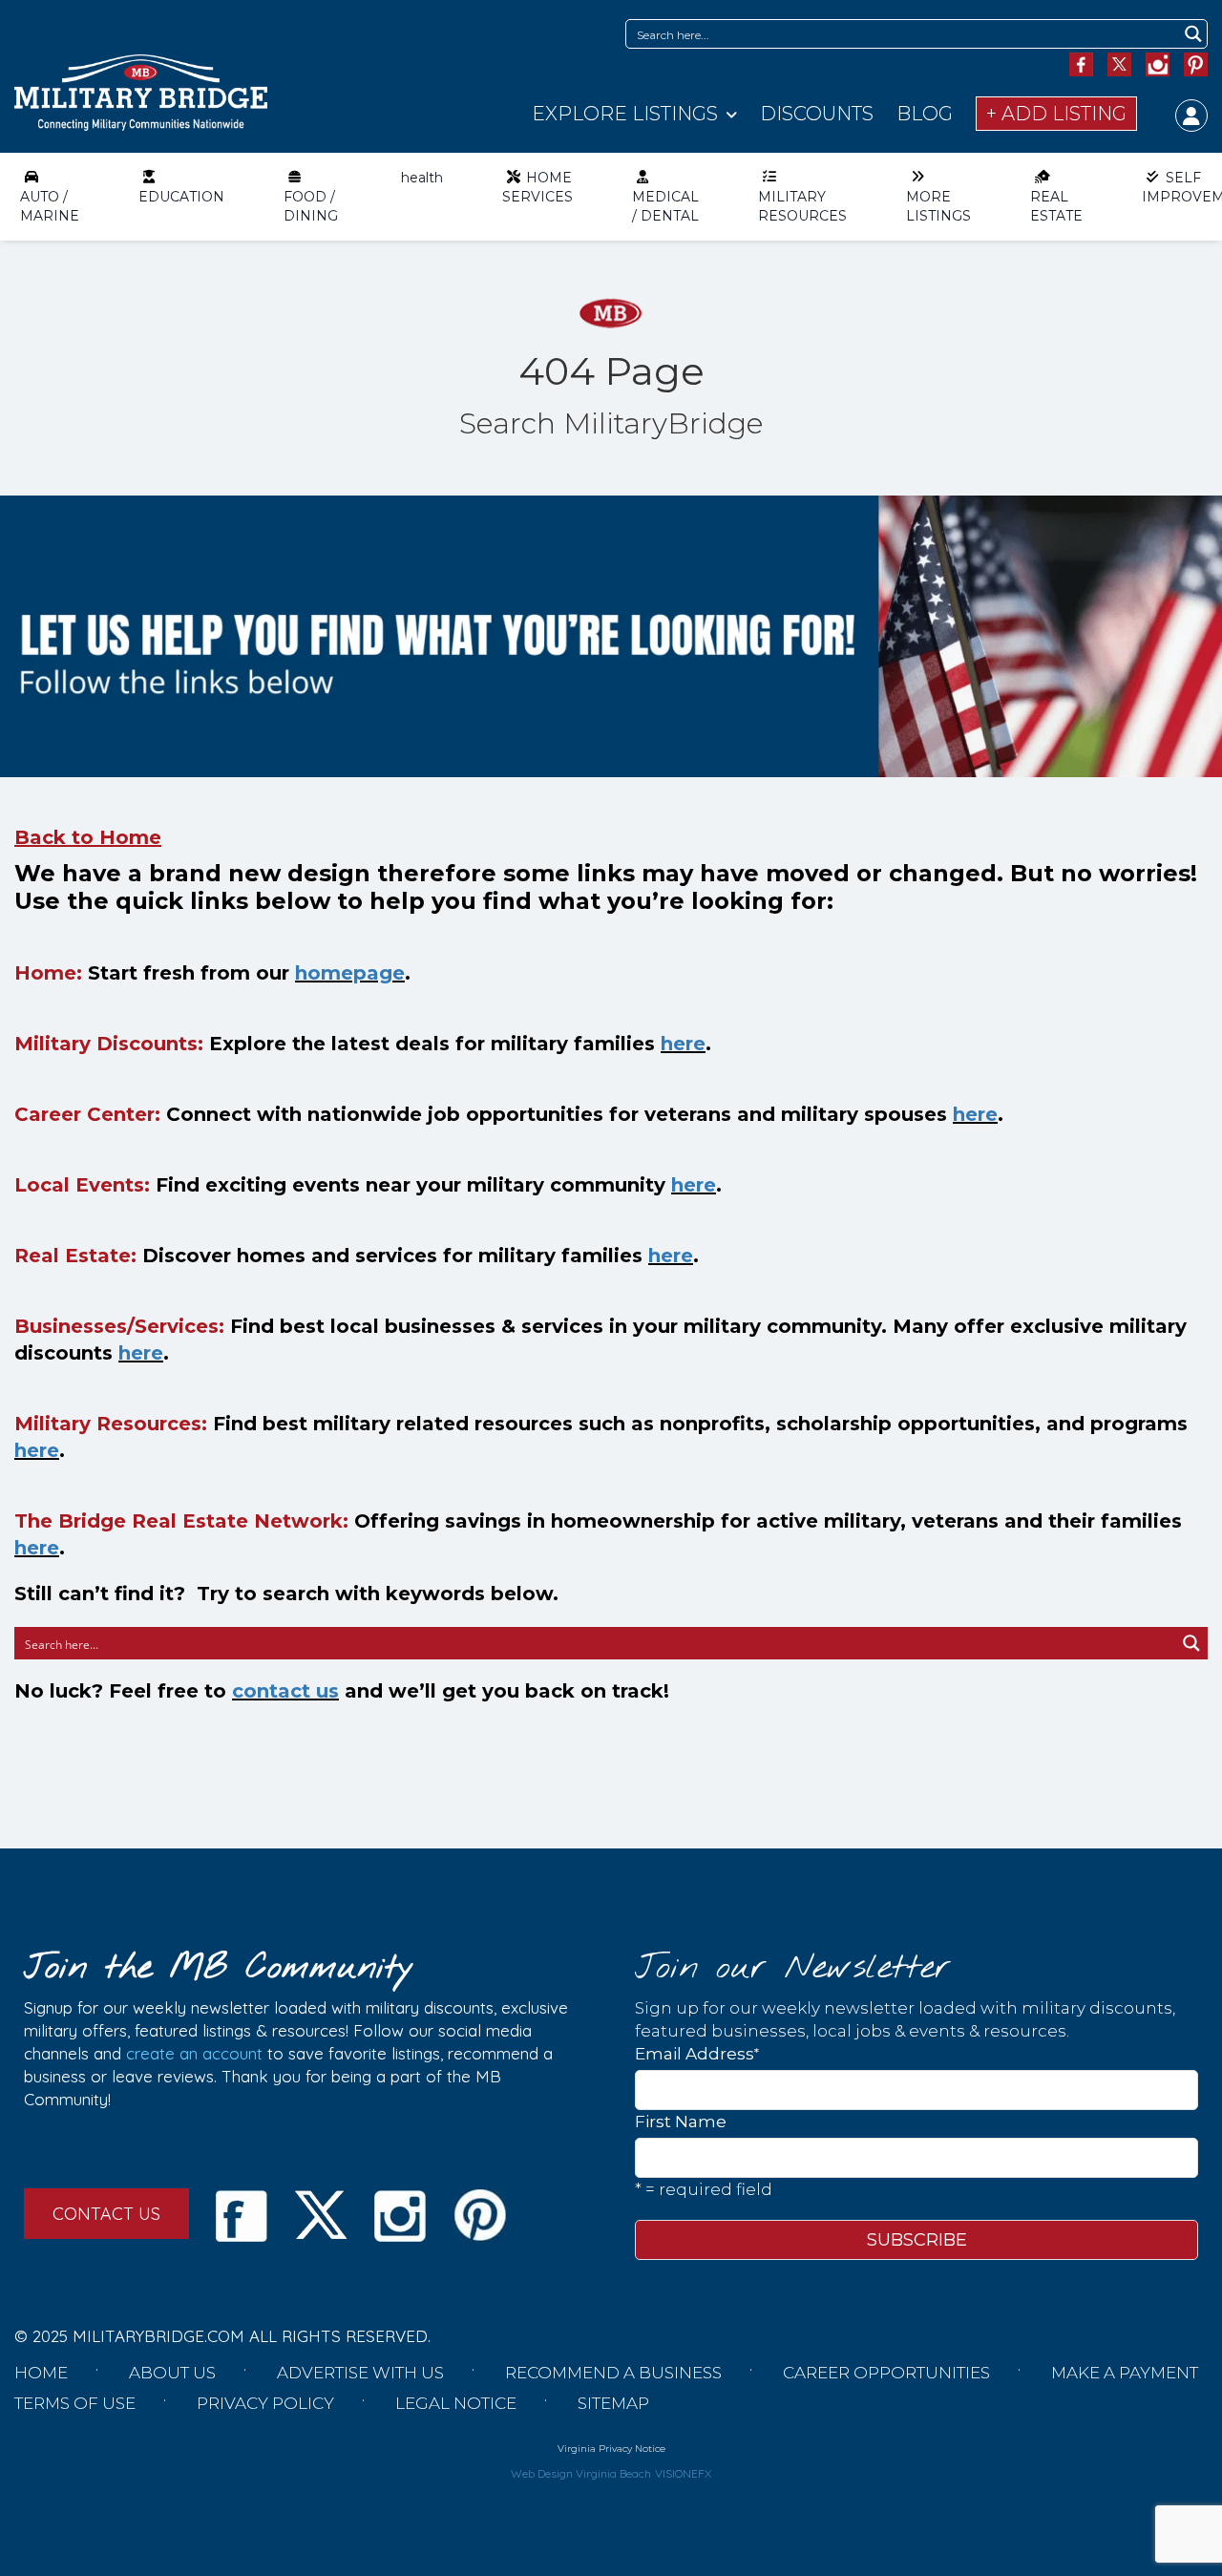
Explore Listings (625, 114)
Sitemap (613, 2403)
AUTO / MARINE (50, 206)
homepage (350, 973)
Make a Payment (1125, 2373)
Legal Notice (456, 2403)
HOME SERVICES (537, 187)
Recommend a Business (613, 2373)
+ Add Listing (1056, 114)
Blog (925, 114)
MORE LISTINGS (938, 206)
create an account (194, 2053)
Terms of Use (75, 2403)
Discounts (817, 114)
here (683, 1044)
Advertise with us (360, 2373)
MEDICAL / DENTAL (665, 206)
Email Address (697, 2053)
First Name (681, 2122)
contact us (285, 1691)
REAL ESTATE (1056, 206)
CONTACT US (106, 2214)
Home (41, 2373)
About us (172, 2373)
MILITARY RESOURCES (802, 206)
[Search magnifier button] (1193, 34)
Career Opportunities (886, 2373)
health (422, 178)
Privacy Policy (265, 2403)
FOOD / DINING (311, 206)
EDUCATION (181, 197)
